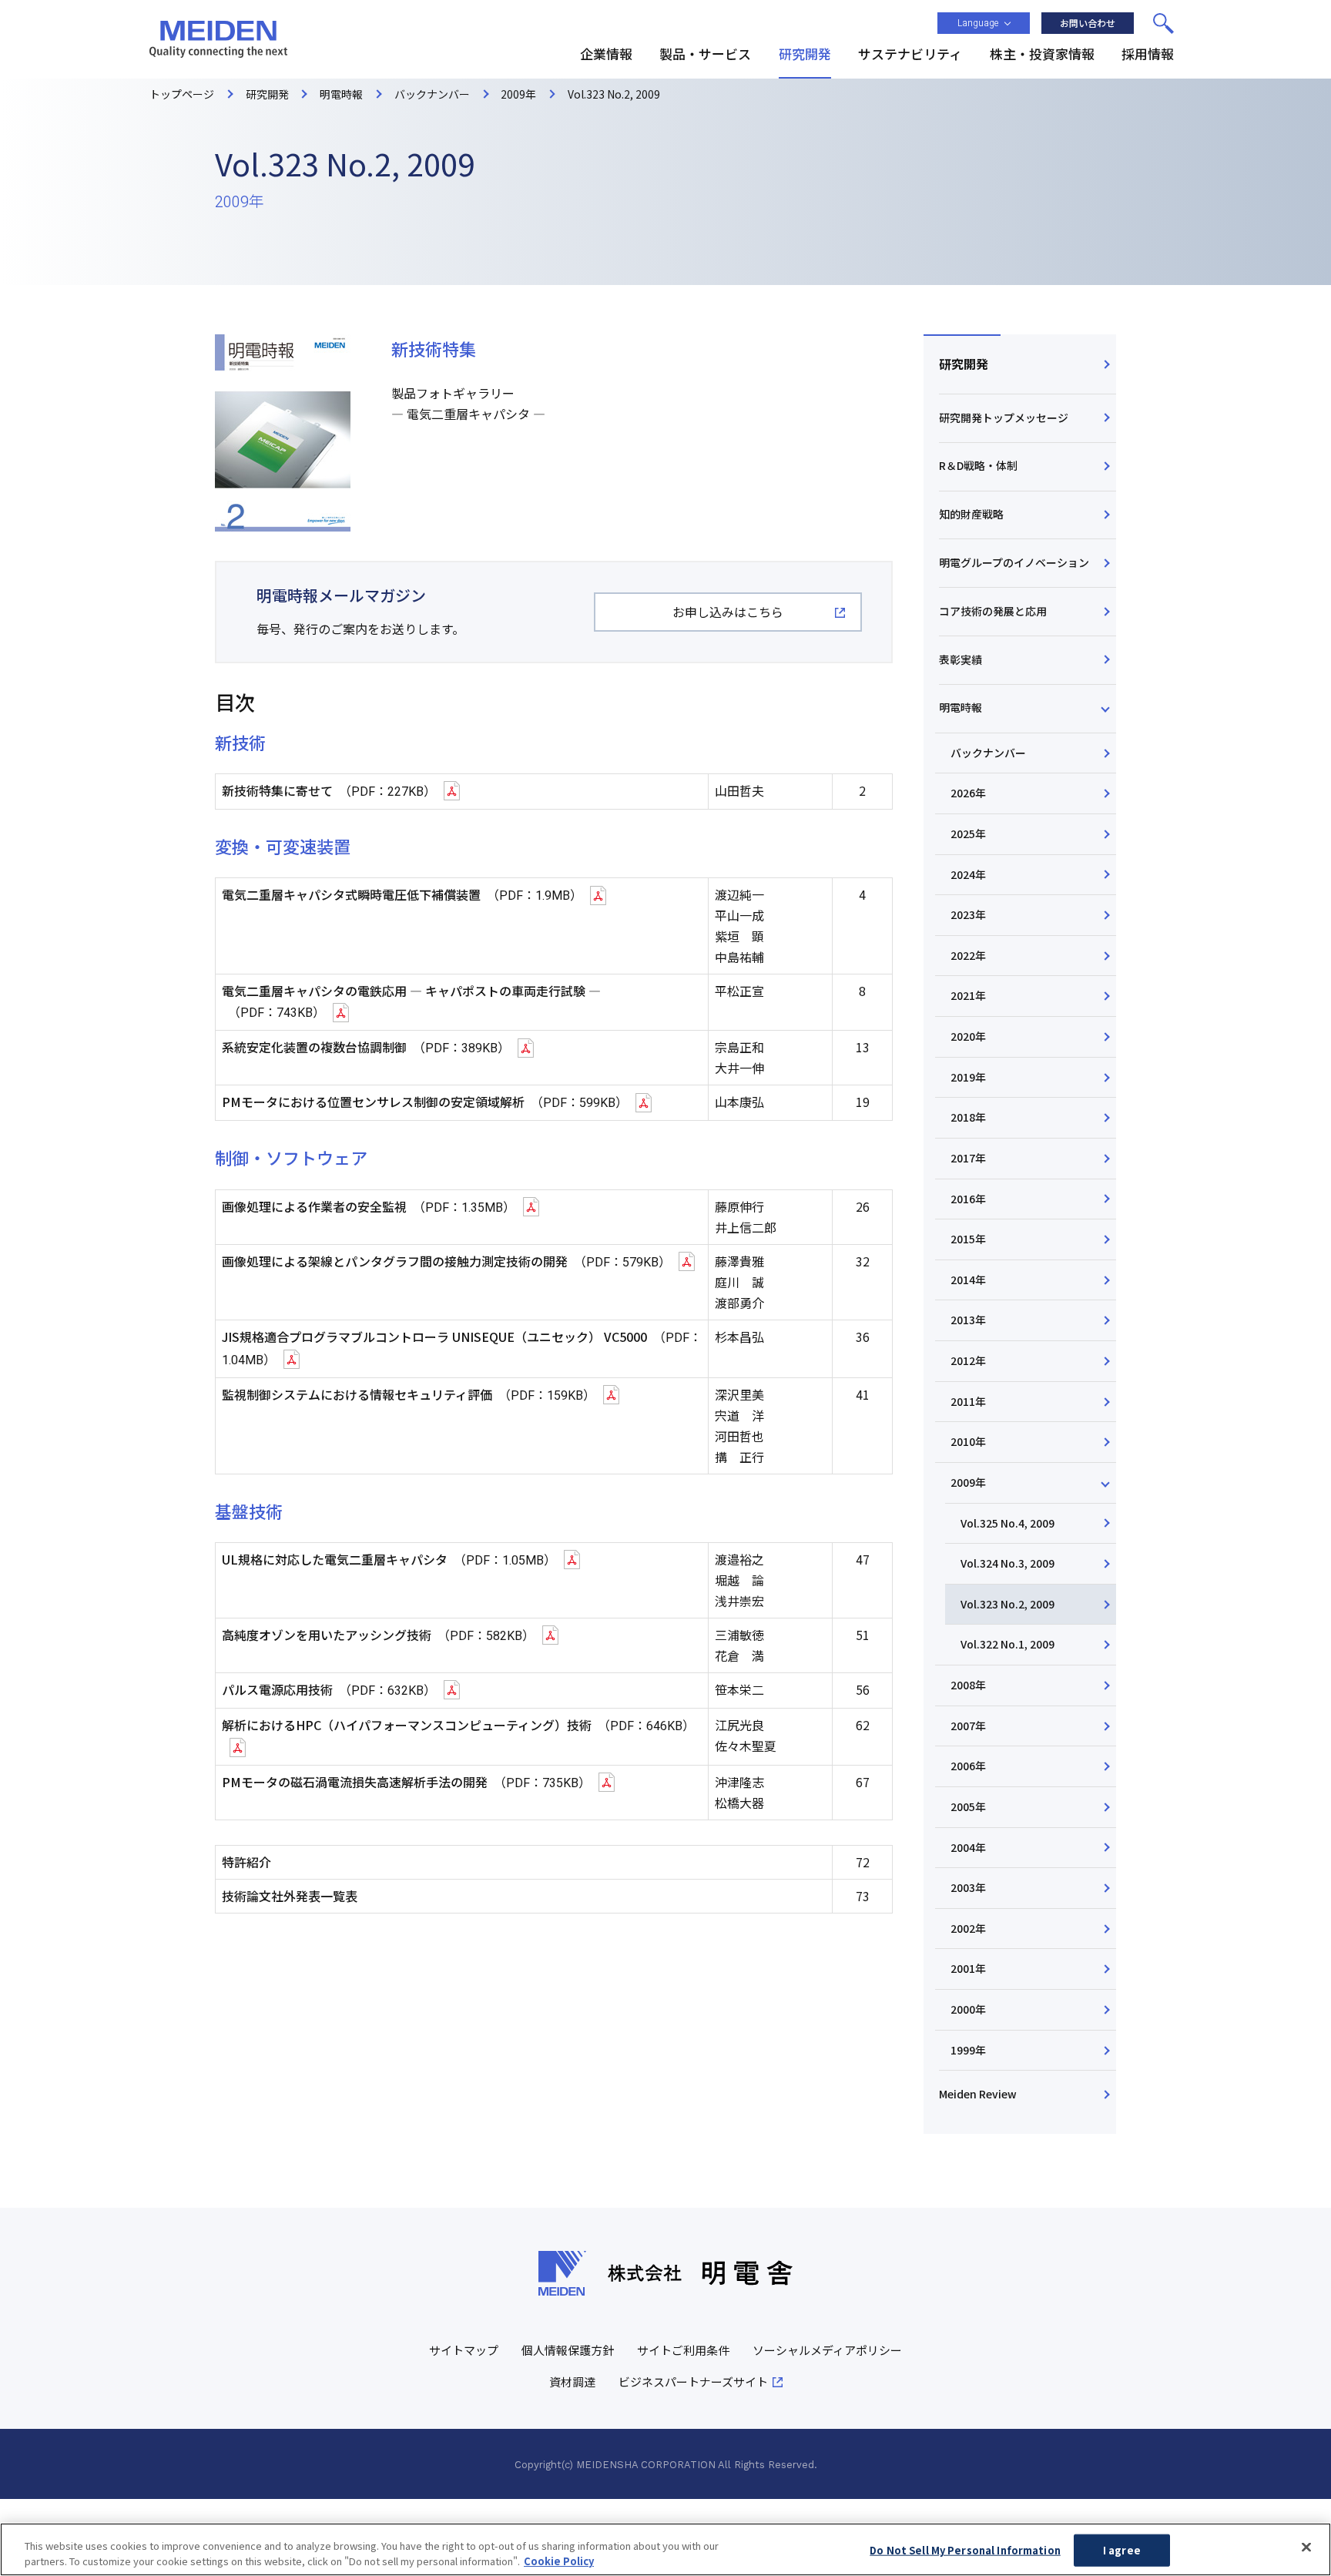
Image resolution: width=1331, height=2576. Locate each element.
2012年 (968, 1360)
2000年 (968, 2009)
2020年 (968, 1036)
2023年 (968, 914)
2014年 (968, 1280)
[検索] (1163, 23)
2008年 (968, 1685)
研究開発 (964, 364)
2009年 (968, 1482)
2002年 (968, 1928)
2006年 (968, 1766)
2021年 (968, 995)
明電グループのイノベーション (1014, 562)
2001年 (968, 1968)
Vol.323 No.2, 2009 (1007, 1604)
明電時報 (961, 707)
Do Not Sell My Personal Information (965, 2550)
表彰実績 (961, 659)
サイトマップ (464, 2350)
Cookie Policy (559, 2560)
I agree (1122, 2550)
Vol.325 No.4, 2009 (1007, 1523)
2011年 (968, 1401)
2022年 (968, 955)
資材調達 (572, 2381)
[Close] (1306, 2547)
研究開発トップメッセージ (1004, 418)
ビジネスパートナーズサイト (693, 2381)
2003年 (968, 1887)
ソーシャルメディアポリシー (827, 2350)
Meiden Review (978, 2094)
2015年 (968, 1239)
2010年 (968, 1441)
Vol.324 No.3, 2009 (1007, 1563)
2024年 (968, 874)
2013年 (968, 1320)
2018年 (968, 1117)
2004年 (968, 1847)
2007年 (968, 1726)
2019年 (968, 1077)
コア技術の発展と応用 (993, 611)
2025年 (968, 834)
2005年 (968, 1806)
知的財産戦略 (971, 514)
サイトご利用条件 (683, 2350)
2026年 (968, 793)
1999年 (968, 2050)
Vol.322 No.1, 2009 (1007, 1644)
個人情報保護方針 (568, 2350)
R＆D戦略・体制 (978, 465)
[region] (665, 2549)
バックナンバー (988, 753)
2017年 (968, 1158)
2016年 (968, 1199)
